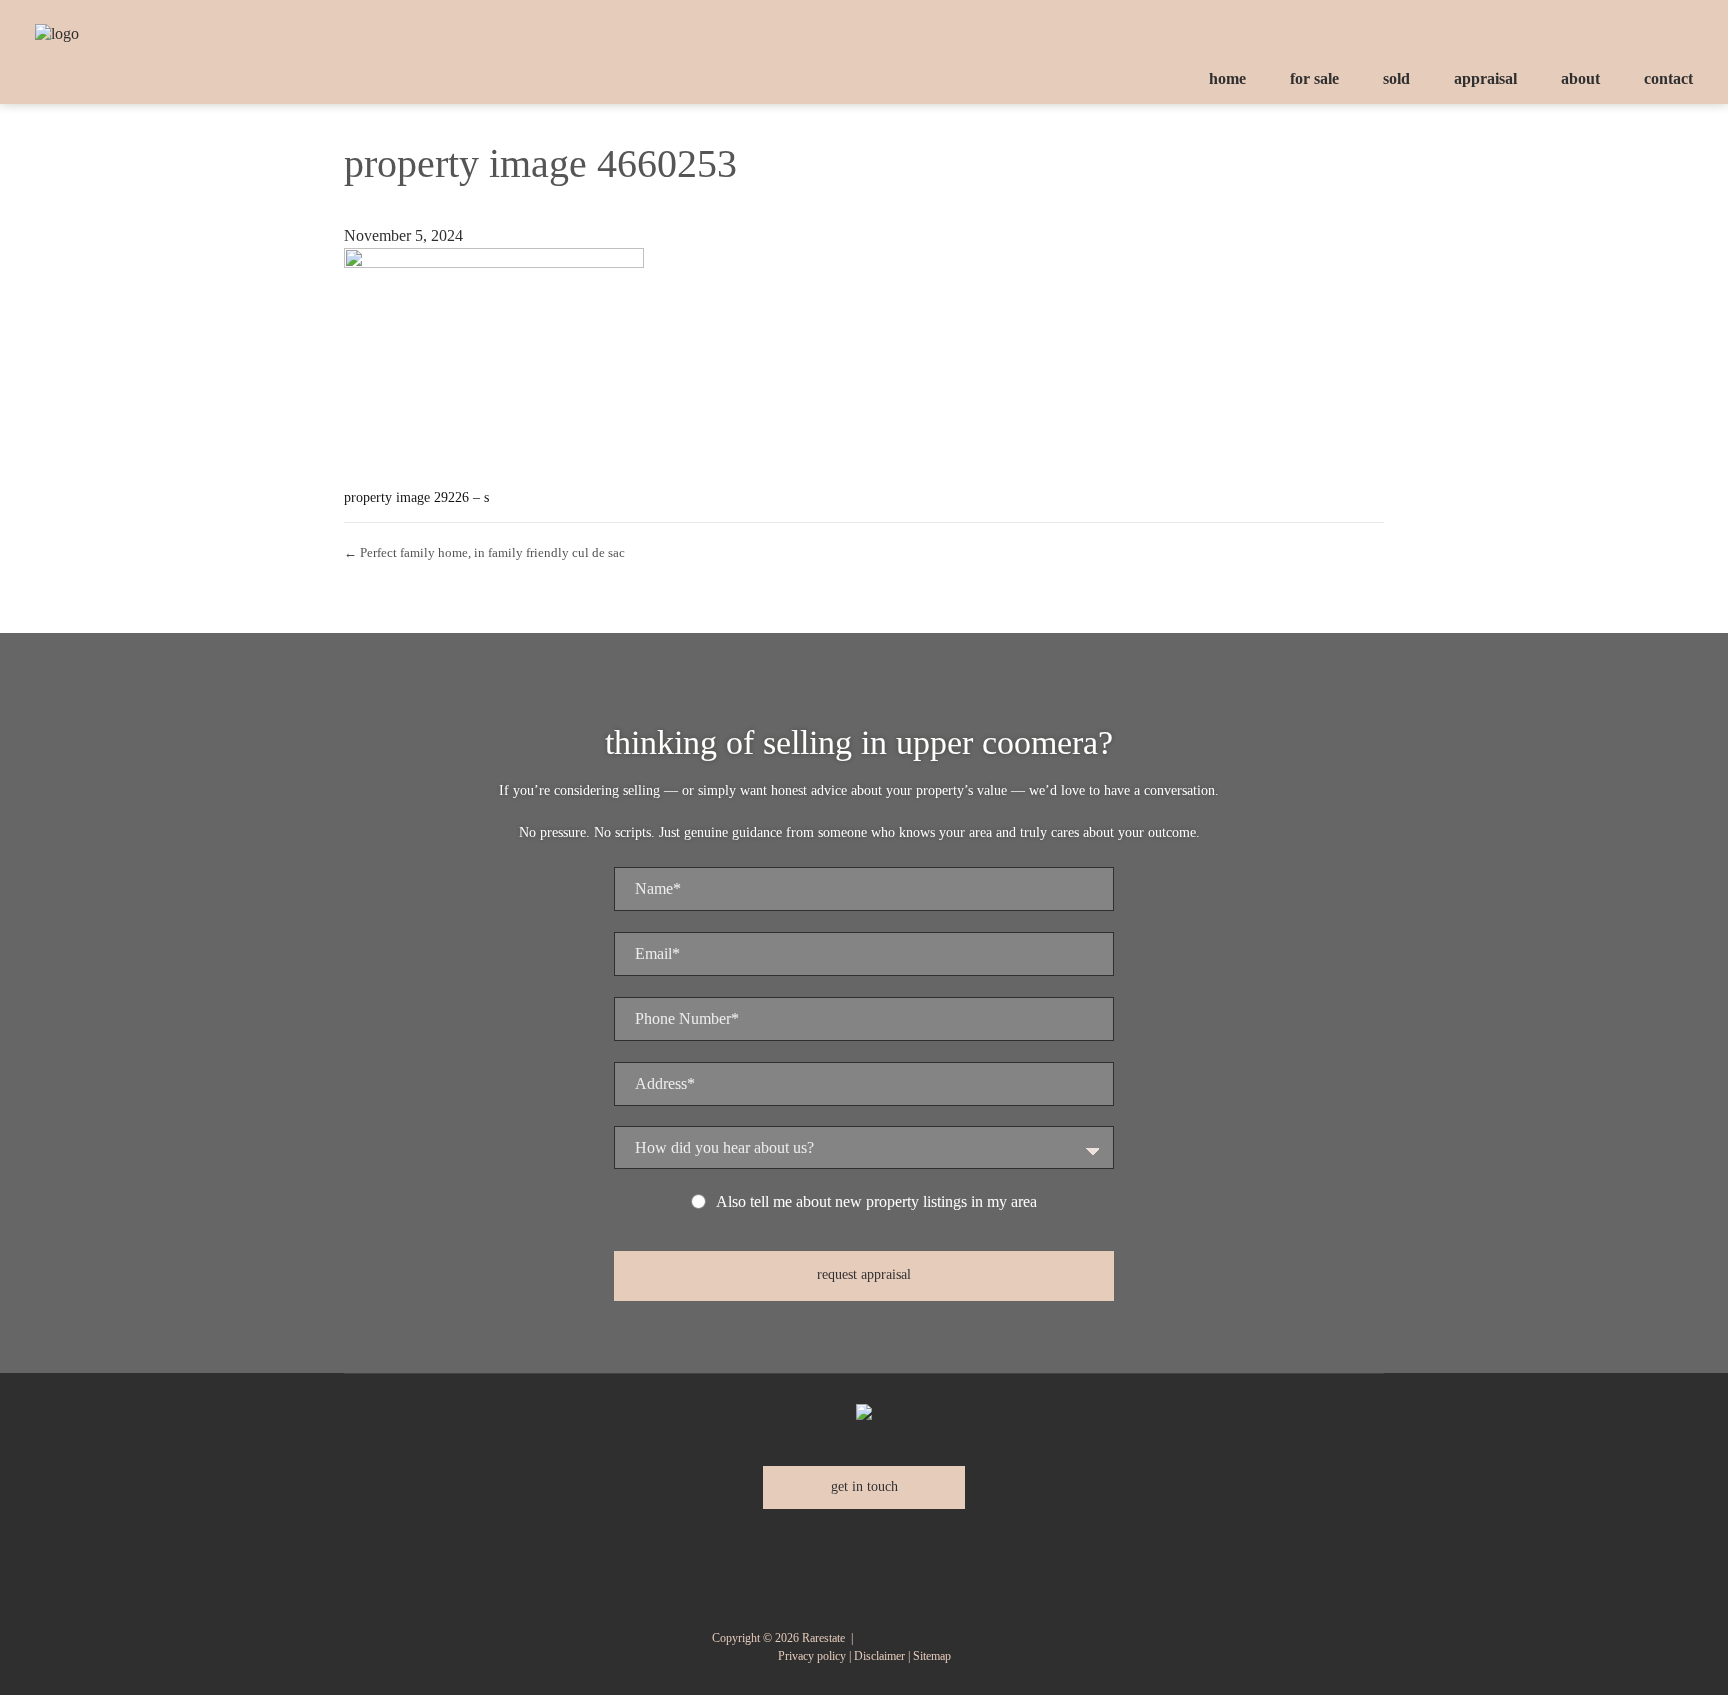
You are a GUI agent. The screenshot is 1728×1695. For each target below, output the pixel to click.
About (1580, 78)
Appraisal (1485, 78)
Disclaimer (879, 1656)
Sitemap (932, 1656)
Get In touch (864, 1486)
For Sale (1314, 78)
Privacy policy (812, 1656)
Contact (1668, 78)
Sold (1396, 78)
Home (1227, 78)
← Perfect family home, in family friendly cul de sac (484, 552)
